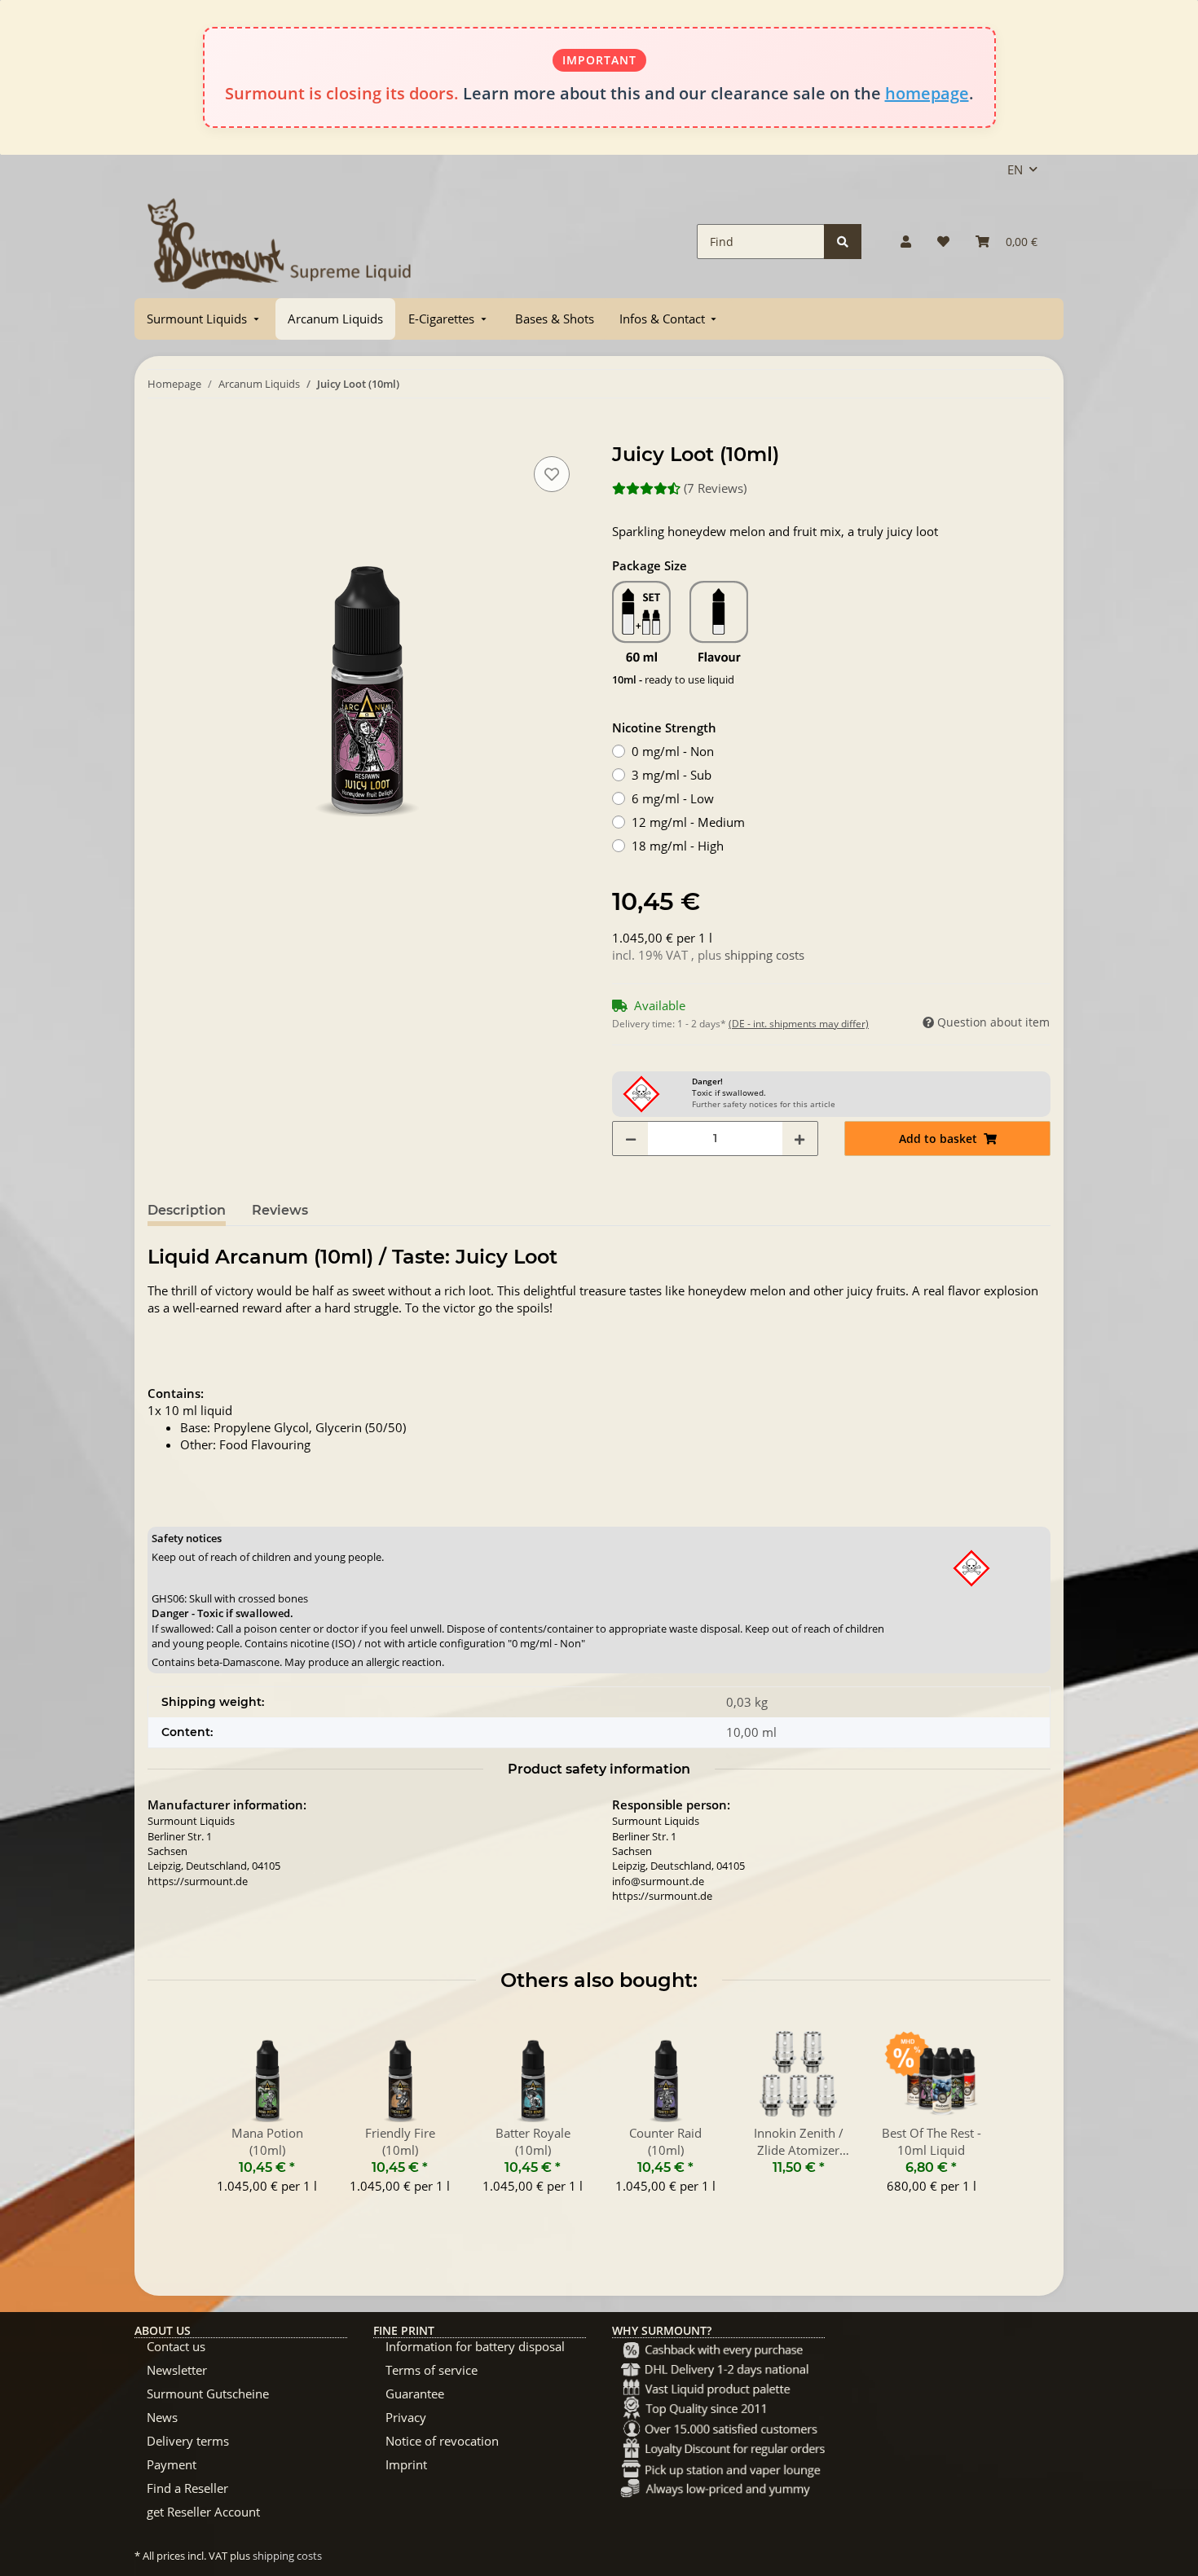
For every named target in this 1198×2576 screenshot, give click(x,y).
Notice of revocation (442, 2441)
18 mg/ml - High (678, 846)
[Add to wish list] (552, 474)
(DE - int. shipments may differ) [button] (799, 1024)
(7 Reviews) (715, 488)
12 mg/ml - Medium (688, 822)
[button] (906, 242)
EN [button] (1015, 169)
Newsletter (177, 2370)
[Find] (843, 242)
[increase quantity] (799, 1139)
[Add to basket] (161, 434)
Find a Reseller (187, 2488)
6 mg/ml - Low (673, 798)
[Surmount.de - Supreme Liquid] (280, 242)
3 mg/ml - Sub (672, 775)
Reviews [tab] (280, 1210)
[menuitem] (205, 319)
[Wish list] (943, 242)
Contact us (176, 2346)
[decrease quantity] (631, 1139)
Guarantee (415, 2394)
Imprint (406, 2464)
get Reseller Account (203, 2512)
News (162, 2417)
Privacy (406, 2417)
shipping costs (764, 955)
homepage (927, 93)
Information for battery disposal (475, 2346)
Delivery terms (188, 2441)
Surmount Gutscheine (208, 2394)
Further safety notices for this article (764, 1104)
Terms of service (432, 2370)
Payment (172, 2464)
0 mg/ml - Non (673, 751)
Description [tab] (187, 1210)
